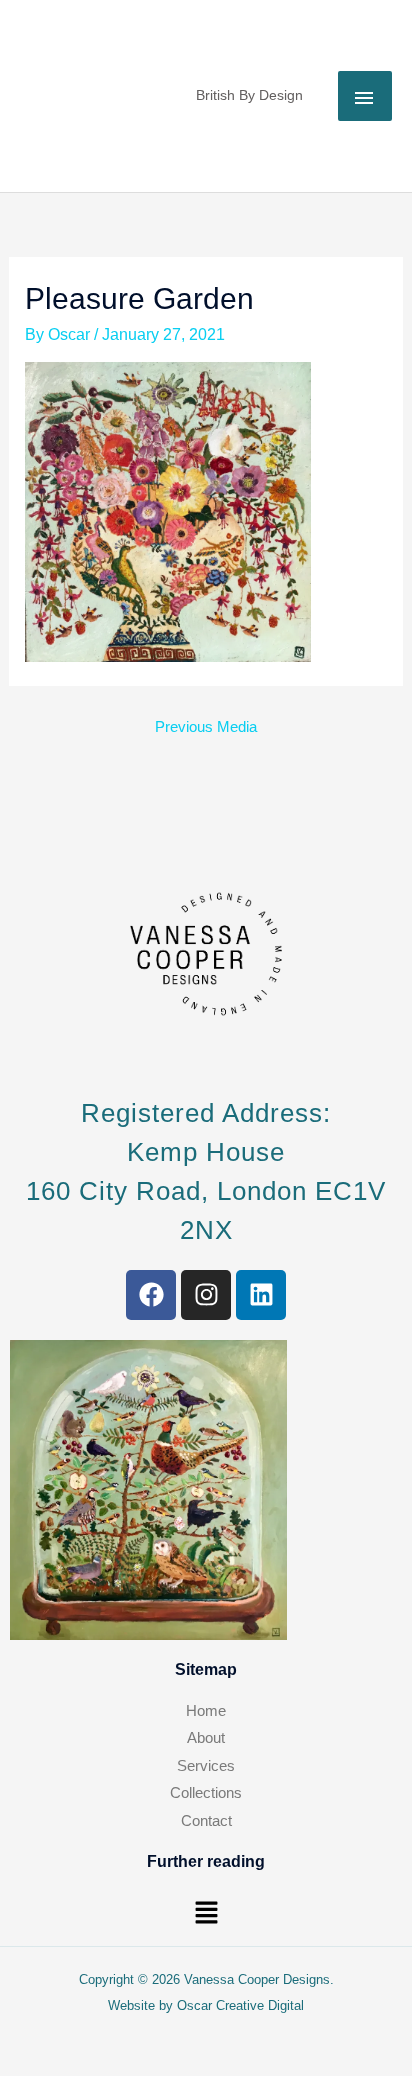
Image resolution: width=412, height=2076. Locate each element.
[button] (206, 1914)
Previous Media (206, 727)
